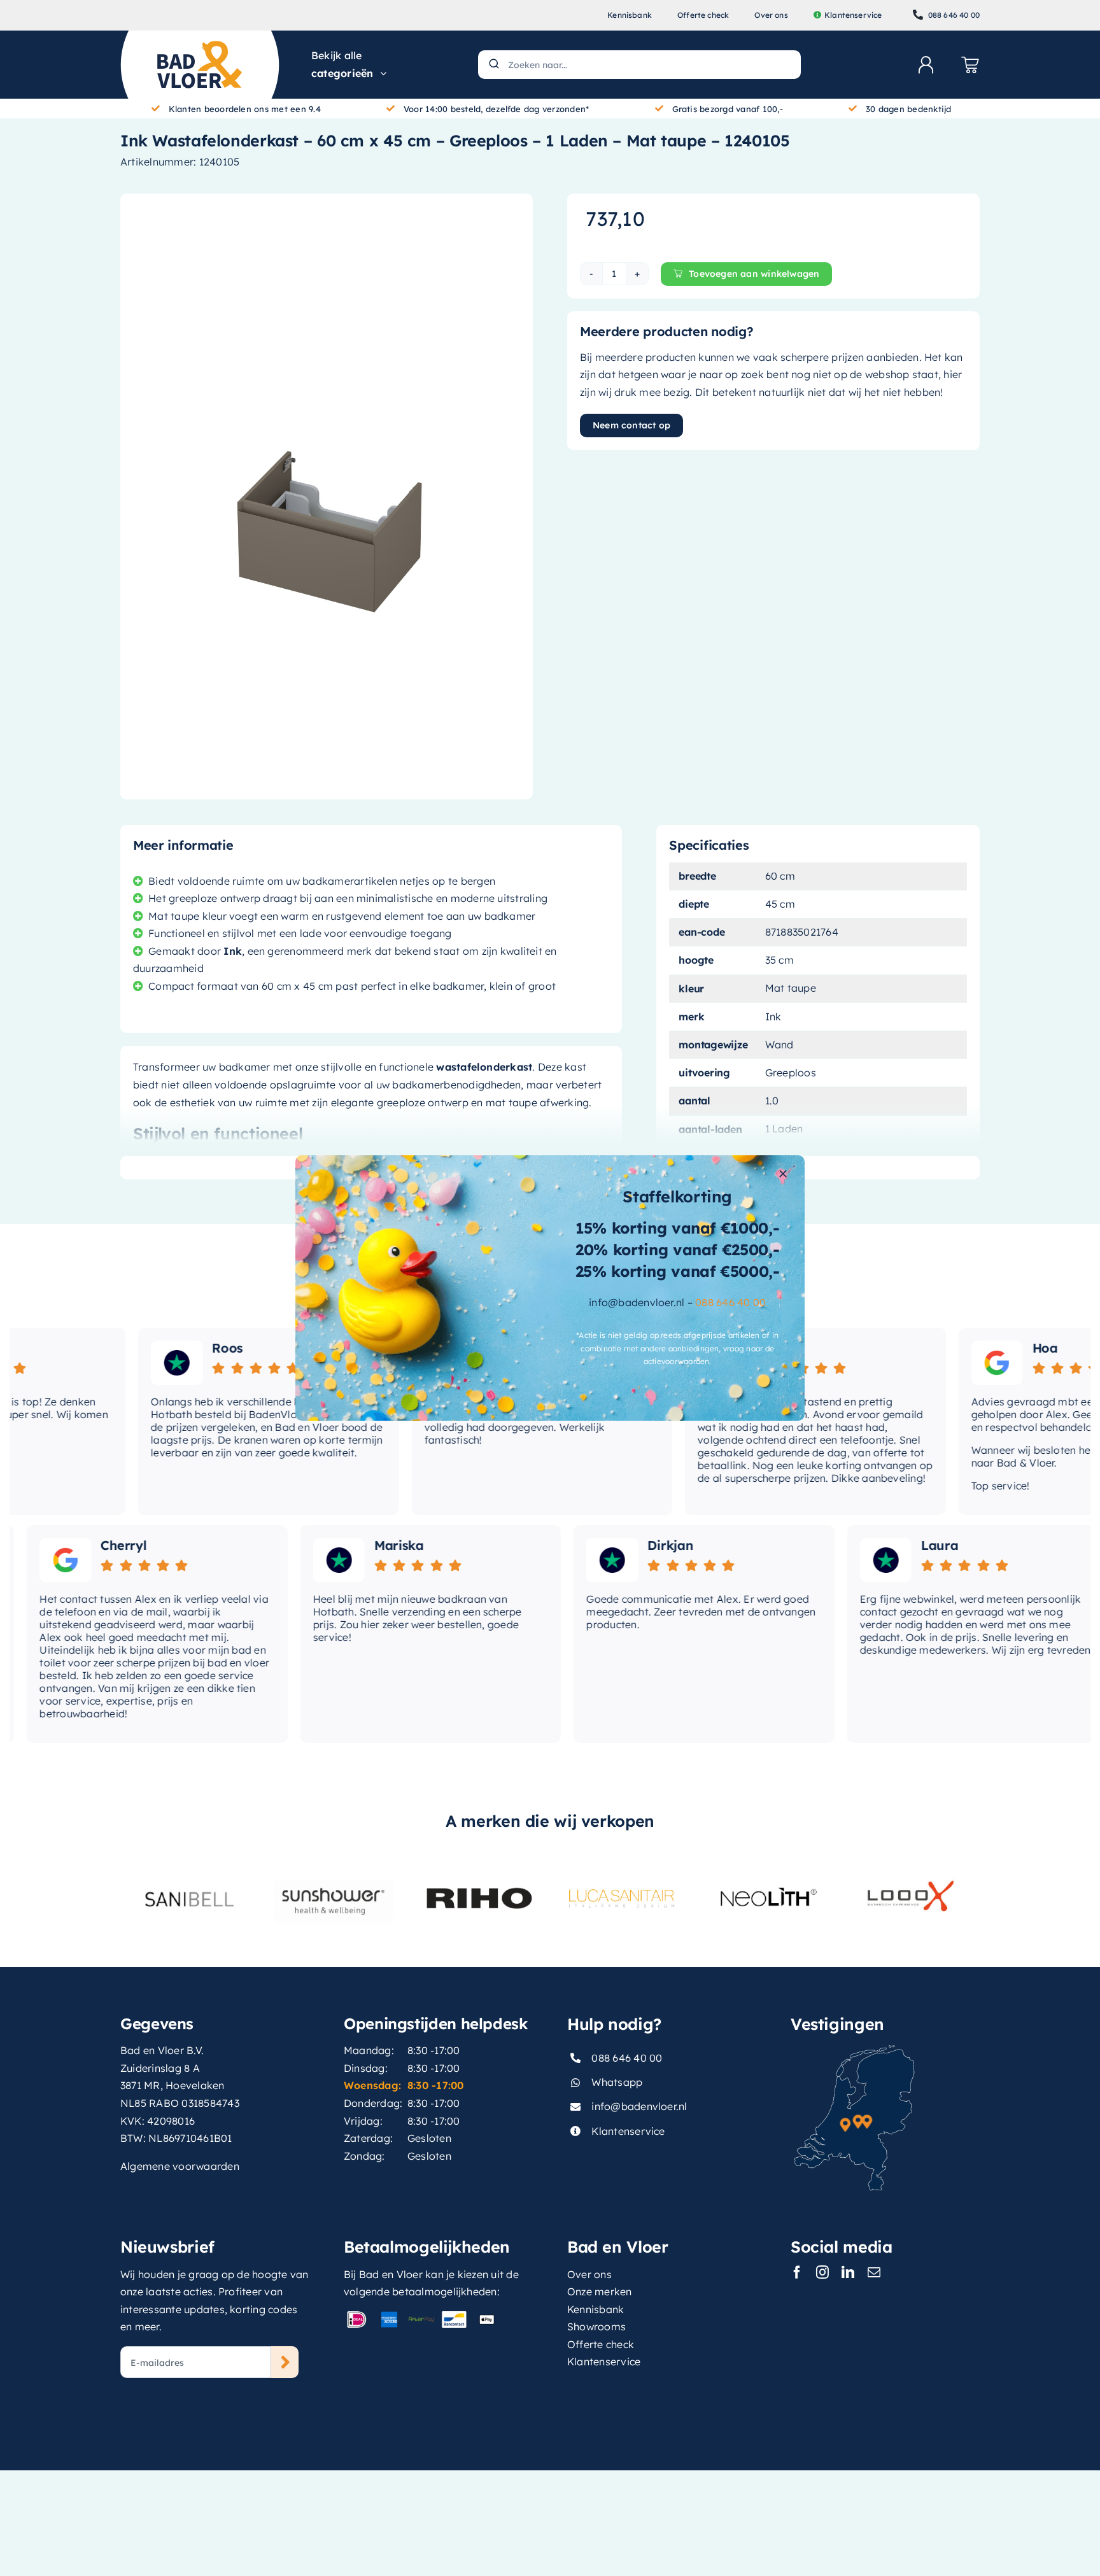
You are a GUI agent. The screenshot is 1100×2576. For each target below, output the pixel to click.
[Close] (783, 1174)
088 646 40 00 (730, 1302)
